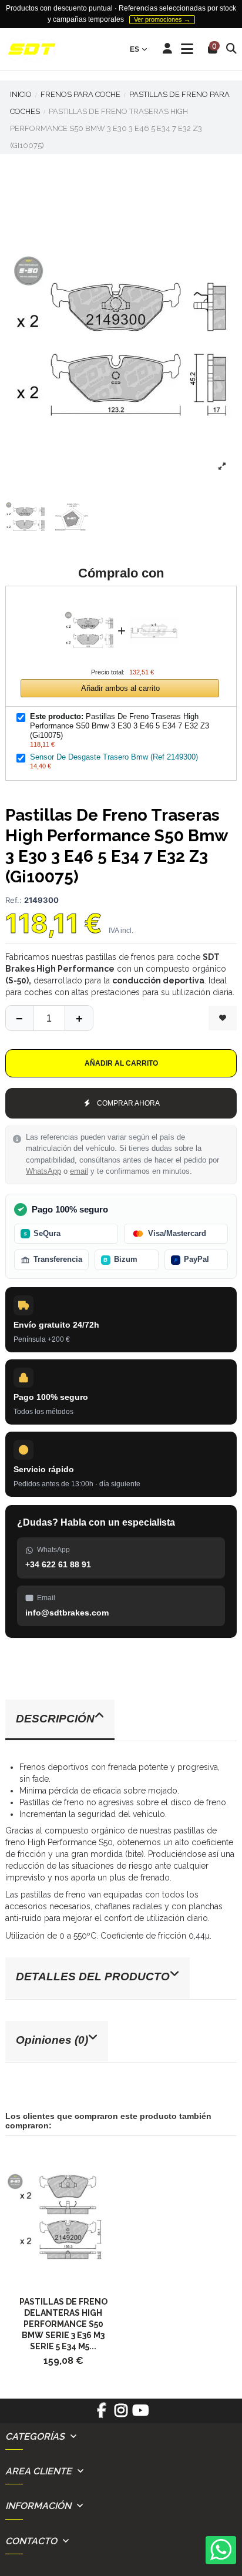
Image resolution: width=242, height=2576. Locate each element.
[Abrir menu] (187, 49)
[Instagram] (121, 2414)
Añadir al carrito (121, 1063)
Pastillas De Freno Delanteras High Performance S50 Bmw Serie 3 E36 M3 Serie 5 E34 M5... (63, 2324)
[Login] (168, 49)
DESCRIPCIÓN (55, 1719)
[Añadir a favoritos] (223, 1018)
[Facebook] (101, 2414)
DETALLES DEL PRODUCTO (93, 1976)
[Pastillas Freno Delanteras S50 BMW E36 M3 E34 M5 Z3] (63, 2217)
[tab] (121, 1720)
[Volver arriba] (79, 1018)
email (79, 1171)
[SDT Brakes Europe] (32, 50)
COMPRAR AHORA (128, 1103)
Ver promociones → (162, 19)
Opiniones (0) (52, 2040)
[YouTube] (141, 2414)
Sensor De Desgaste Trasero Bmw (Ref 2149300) (114, 757)
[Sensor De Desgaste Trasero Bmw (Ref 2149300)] (154, 602)
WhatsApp (43, 1171)
